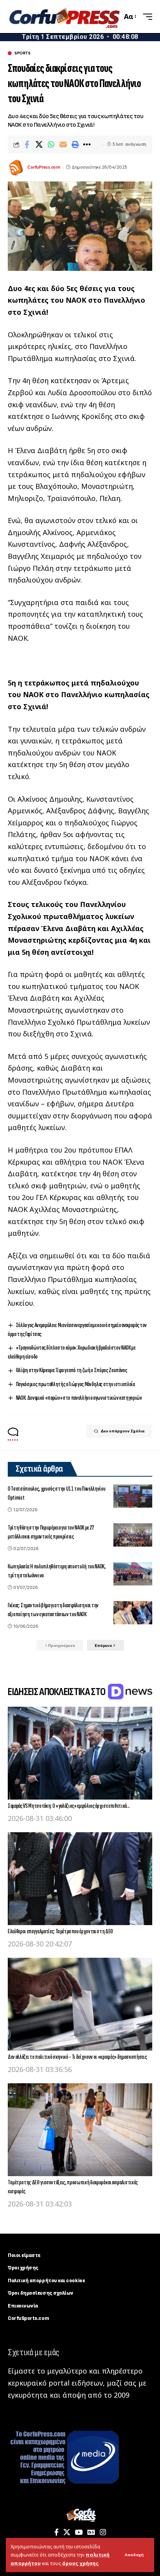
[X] (67, 2532)
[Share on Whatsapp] (51, 145)
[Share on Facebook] (27, 145)
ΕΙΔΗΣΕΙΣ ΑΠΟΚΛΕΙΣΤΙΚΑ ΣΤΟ (57, 1692)
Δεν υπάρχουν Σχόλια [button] (123, 1431)
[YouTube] (79, 2532)
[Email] (63, 145)
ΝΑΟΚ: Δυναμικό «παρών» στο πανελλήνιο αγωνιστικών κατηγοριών (79, 1398)
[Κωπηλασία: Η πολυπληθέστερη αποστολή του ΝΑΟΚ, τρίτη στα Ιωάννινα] (133, 1574)
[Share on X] (39, 145)
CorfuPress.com (43, 167)
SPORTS (22, 53)
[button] (134, 2555)
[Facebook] (57, 2532)
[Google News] (91, 2532)
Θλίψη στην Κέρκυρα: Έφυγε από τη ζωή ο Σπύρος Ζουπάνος (72, 1370)
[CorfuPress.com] (64, 17)
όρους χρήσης (80, 2563)
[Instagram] (103, 2532)
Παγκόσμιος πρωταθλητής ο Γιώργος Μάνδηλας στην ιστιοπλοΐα (75, 1384)
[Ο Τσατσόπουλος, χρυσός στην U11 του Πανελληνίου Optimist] (133, 1496)
